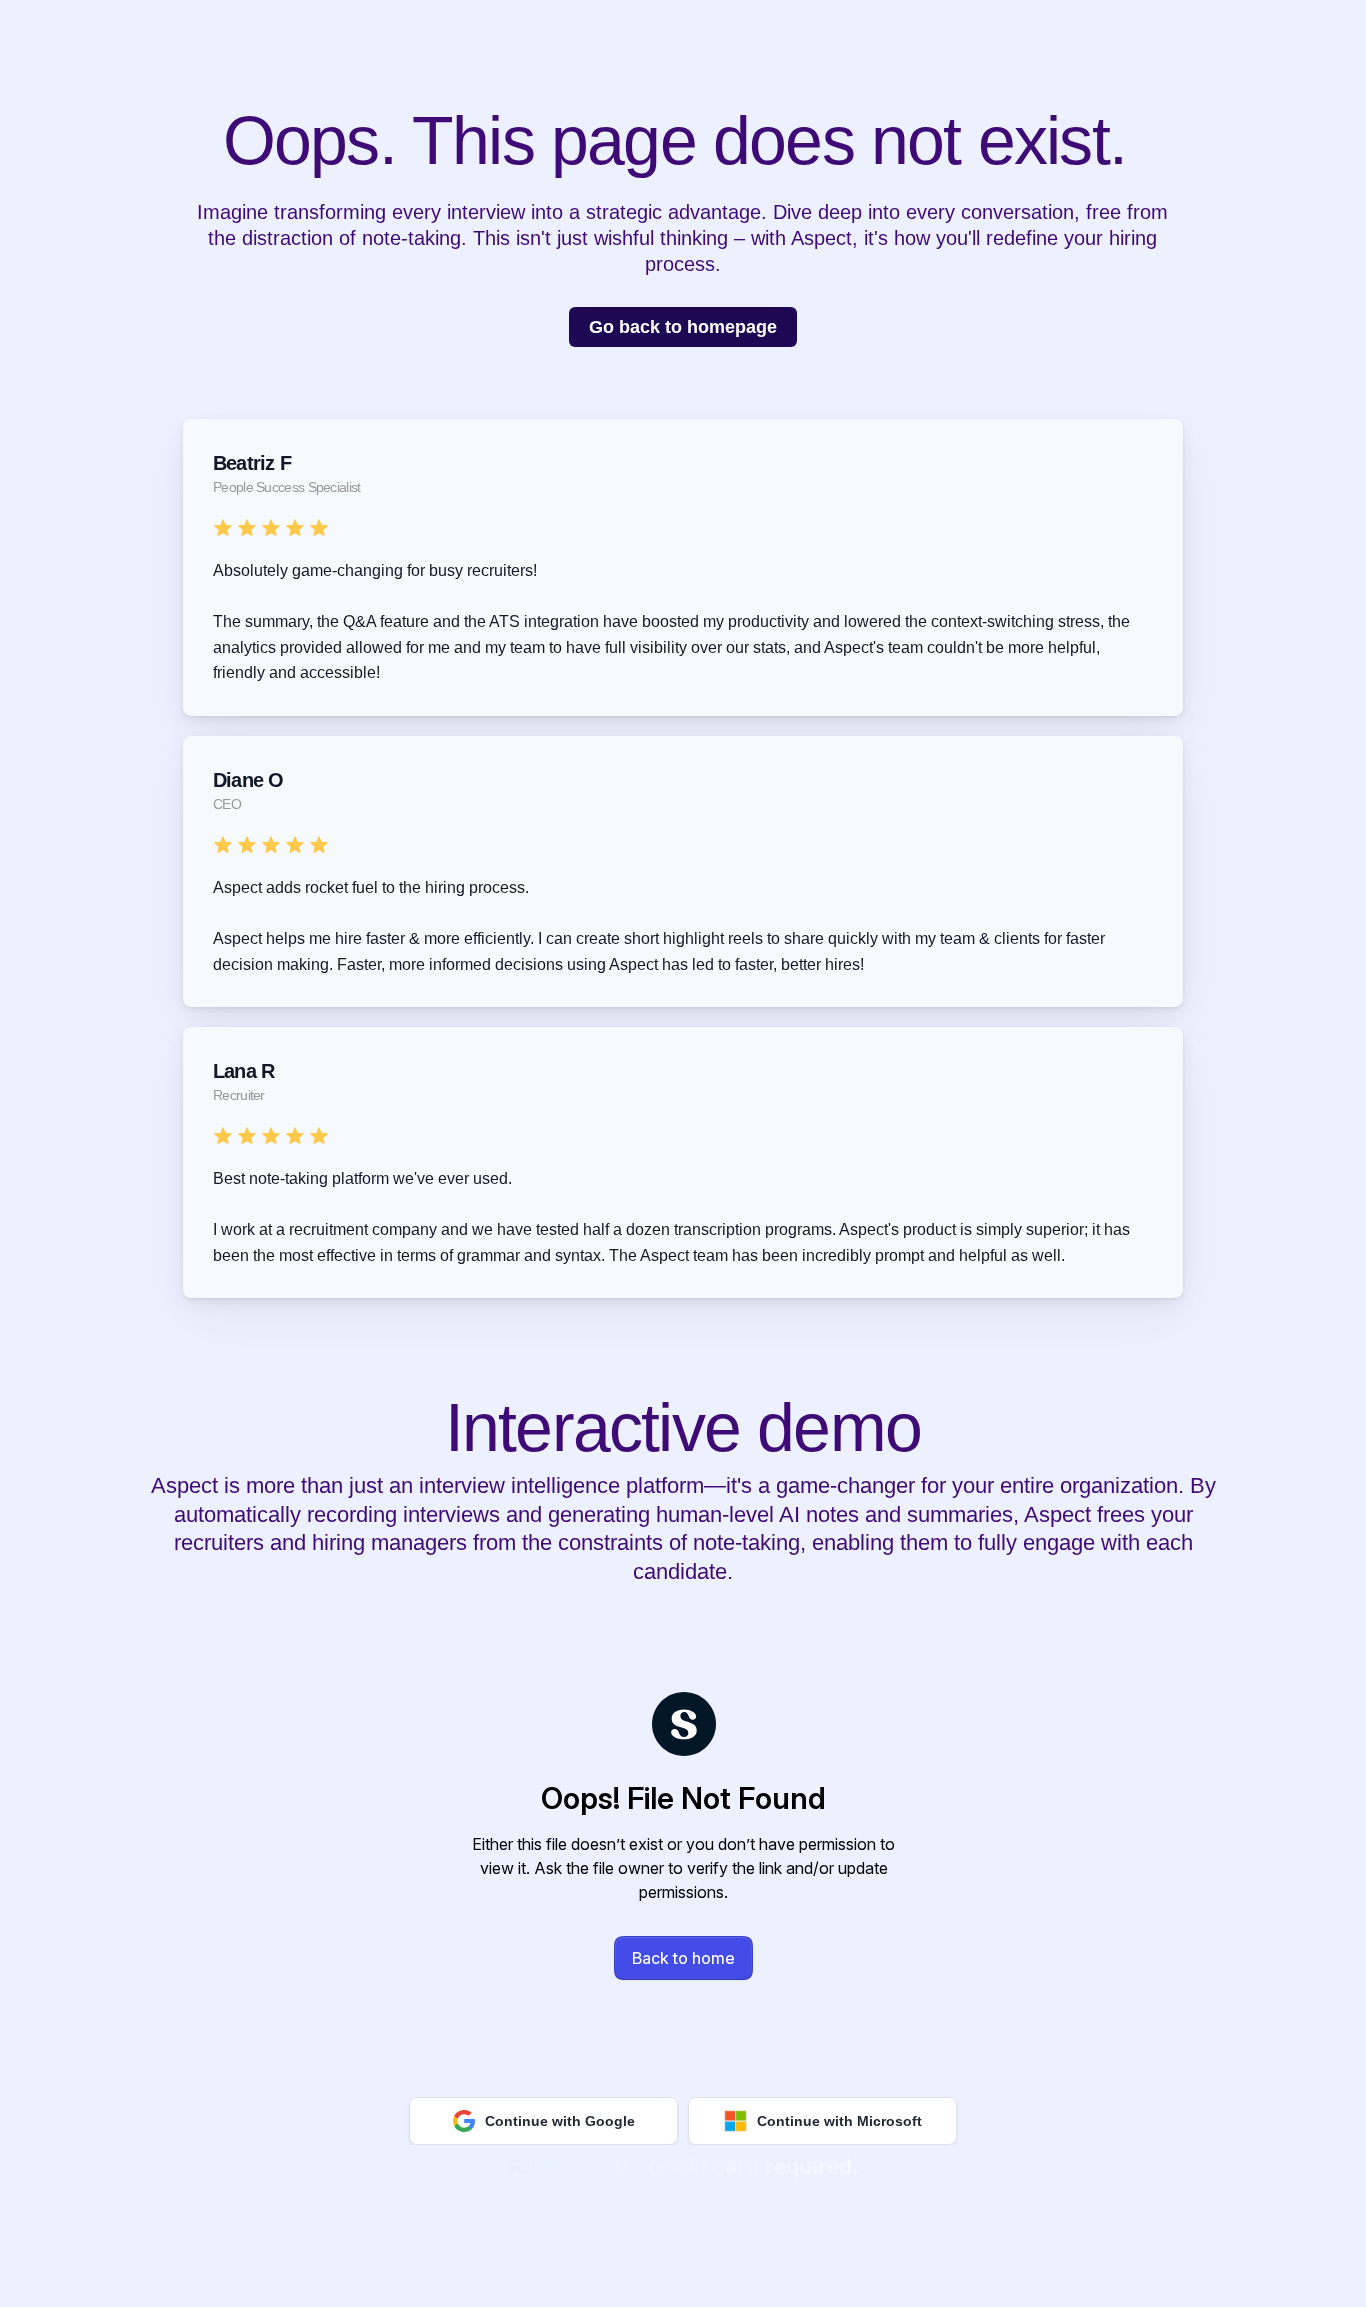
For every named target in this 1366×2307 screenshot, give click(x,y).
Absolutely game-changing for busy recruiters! (375, 570)
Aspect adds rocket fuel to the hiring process (369, 887)
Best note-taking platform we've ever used (360, 1178)
